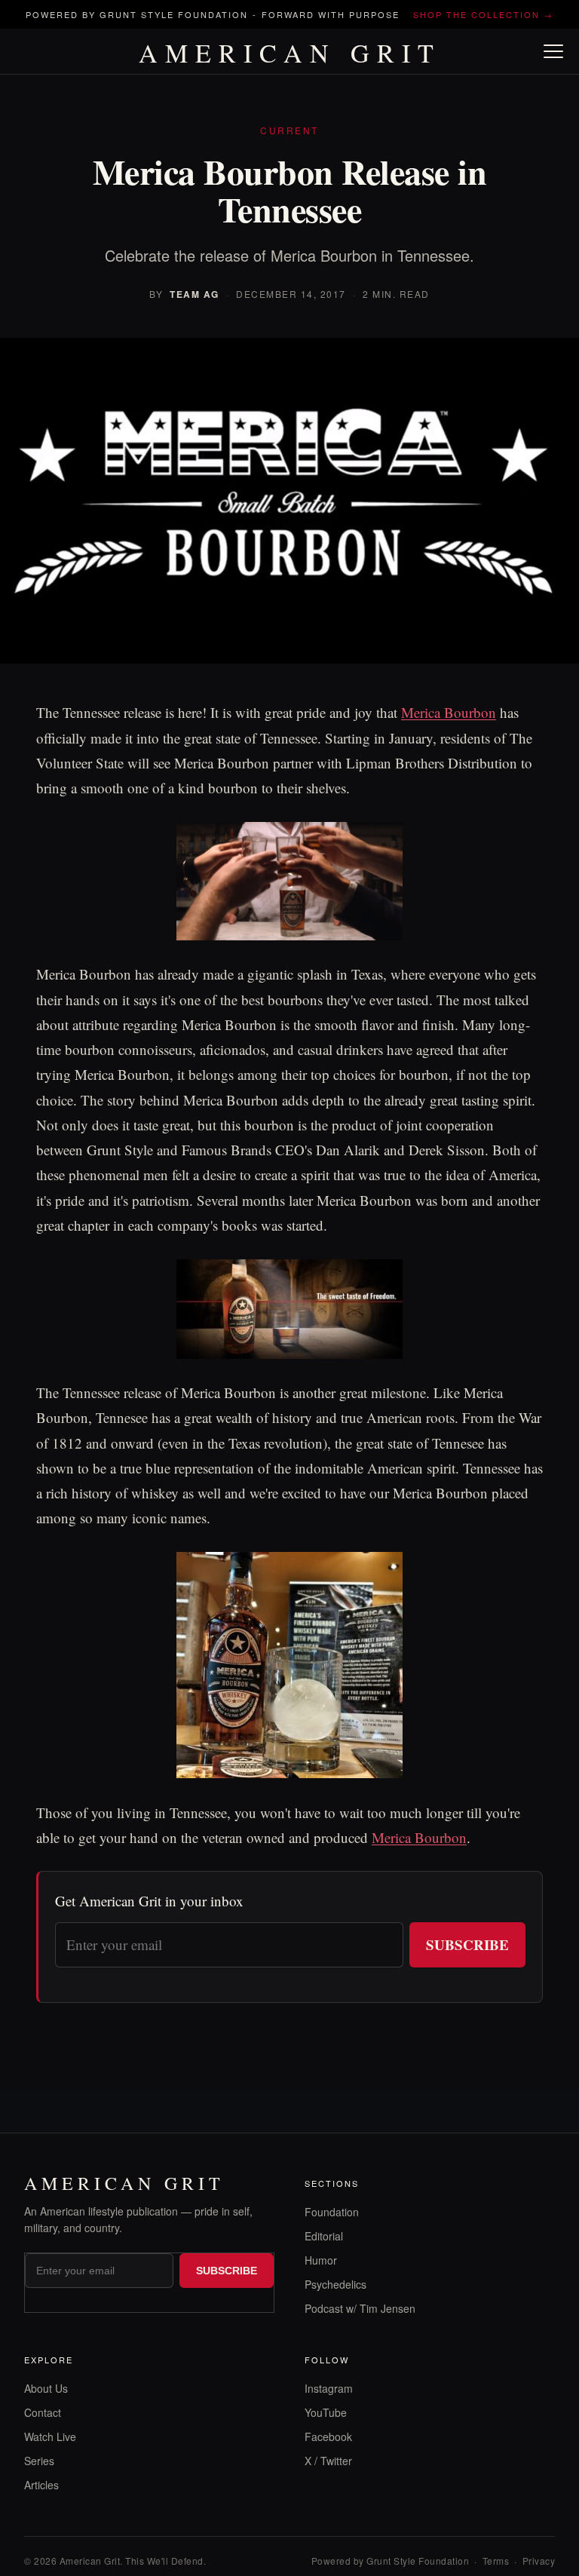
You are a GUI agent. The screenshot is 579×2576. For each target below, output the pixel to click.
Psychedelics (335, 2284)
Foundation (332, 2212)
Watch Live (50, 2436)
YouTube (326, 2412)
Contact (43, 2412)
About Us (46, 2388)
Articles (41, 2485)
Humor (321, 2260)
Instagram (329, 2388)
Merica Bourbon (449, 712)
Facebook (328, 2436)
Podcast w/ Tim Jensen (360, 2308)
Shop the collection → (483, 14)
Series (39, 2461)
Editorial (324, 2236)
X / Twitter (328, 2461)
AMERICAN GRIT (290, 53)
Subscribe (467, 1944)
